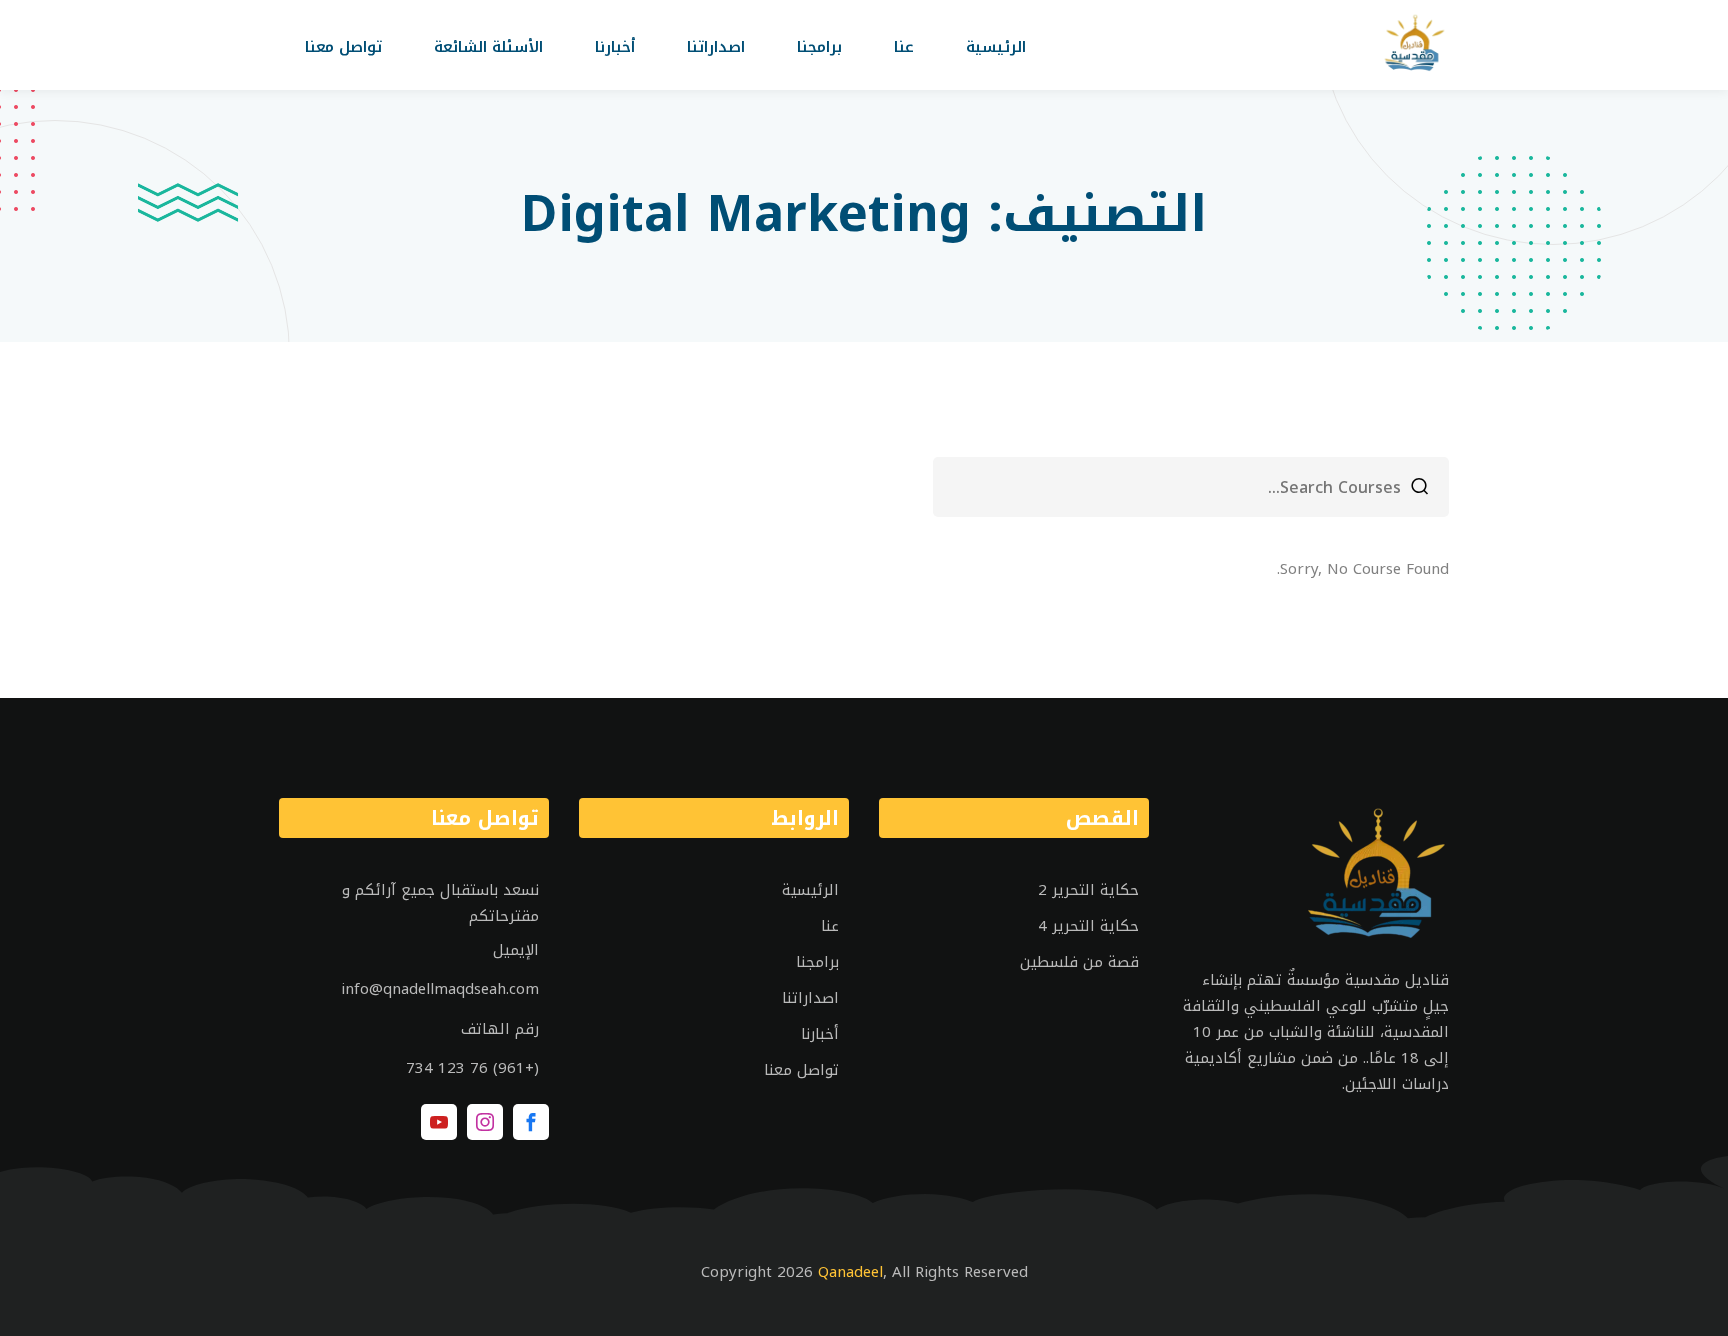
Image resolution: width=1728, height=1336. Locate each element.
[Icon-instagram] (485, 1122)
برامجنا (819, 47)
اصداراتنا (716, 47)
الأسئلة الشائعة (488, 47)
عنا (904, 47)
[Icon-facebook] (531, 1122)
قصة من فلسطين (1079, 962)
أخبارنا (615, 47)
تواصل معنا (343, 47)
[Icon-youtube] (439, 1122)
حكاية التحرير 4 (1088, 926)
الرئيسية (996, 47)
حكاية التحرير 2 (1088, 890)
